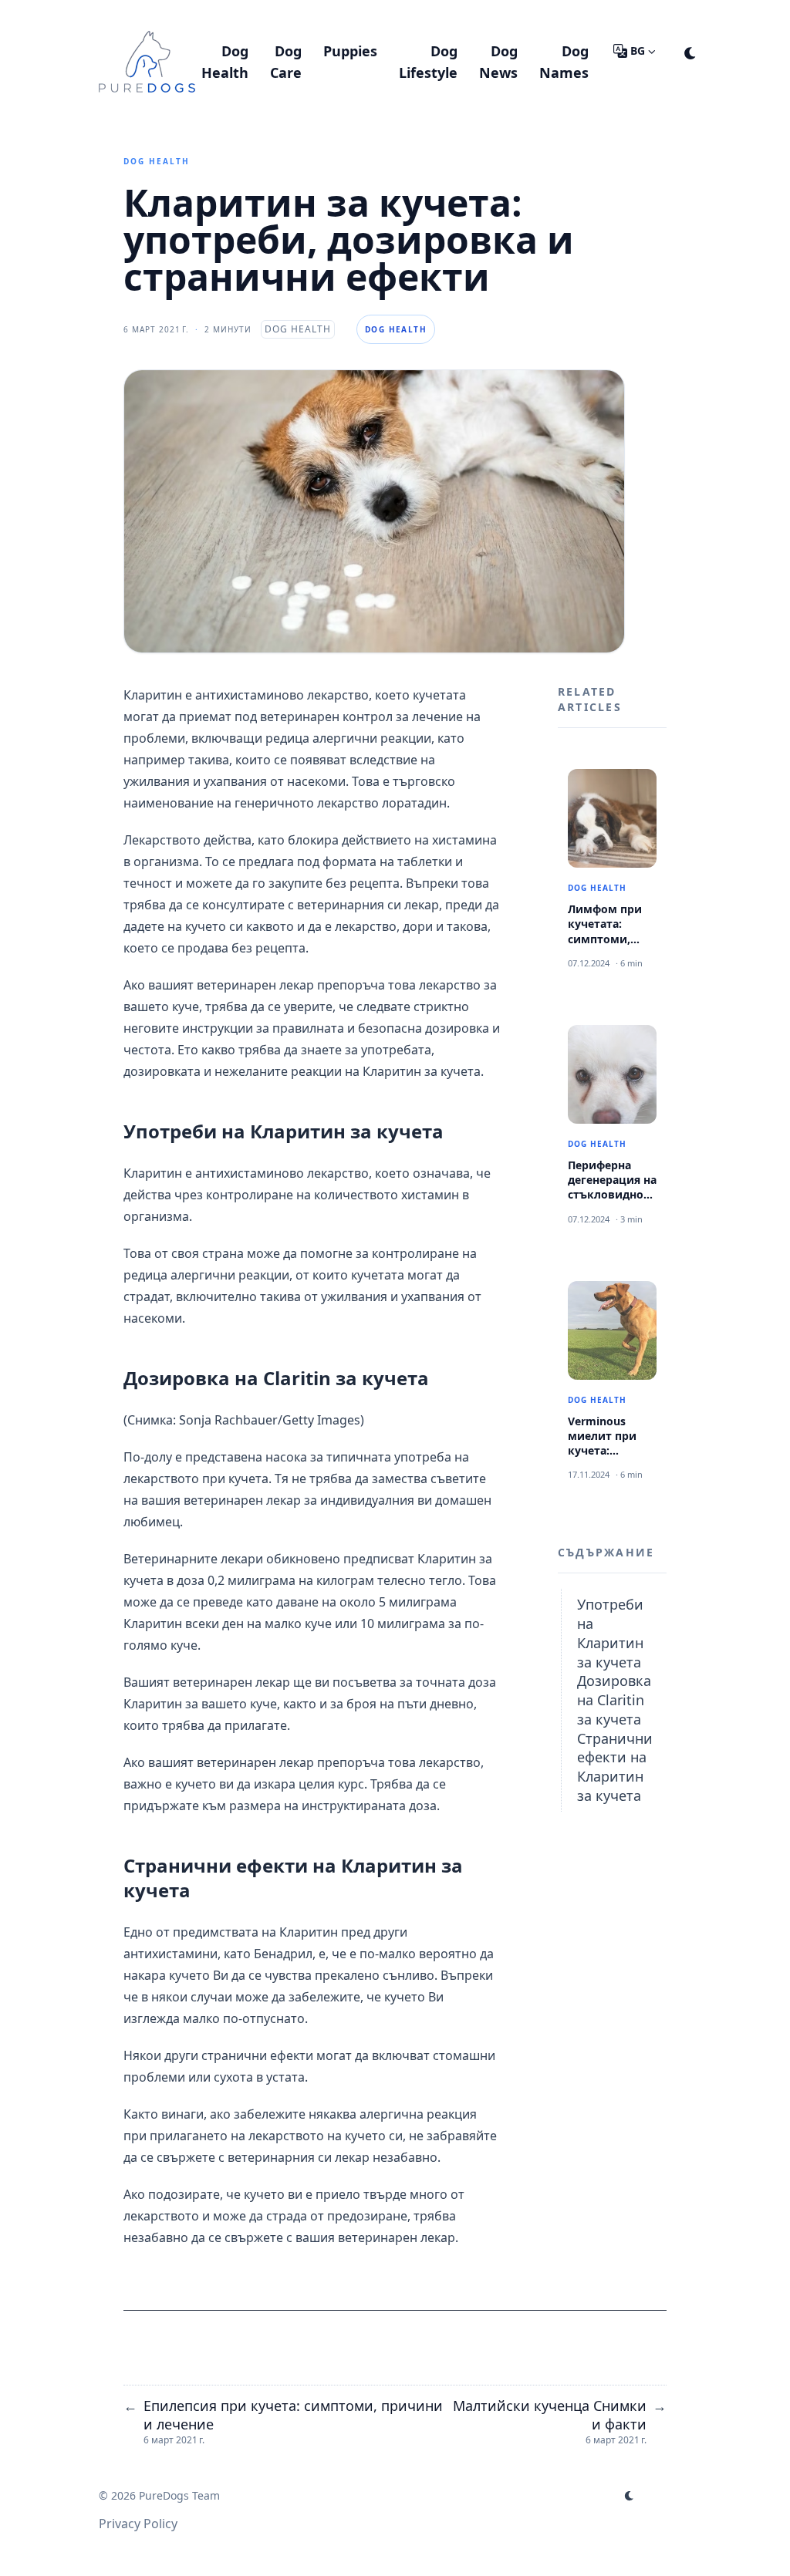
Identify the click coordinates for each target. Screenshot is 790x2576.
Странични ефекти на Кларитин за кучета (615, 1767)
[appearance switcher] (690, 51)
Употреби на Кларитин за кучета (610, 1633)
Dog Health (157, 161)
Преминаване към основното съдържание (257, 14)
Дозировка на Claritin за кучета (614, 1700)
